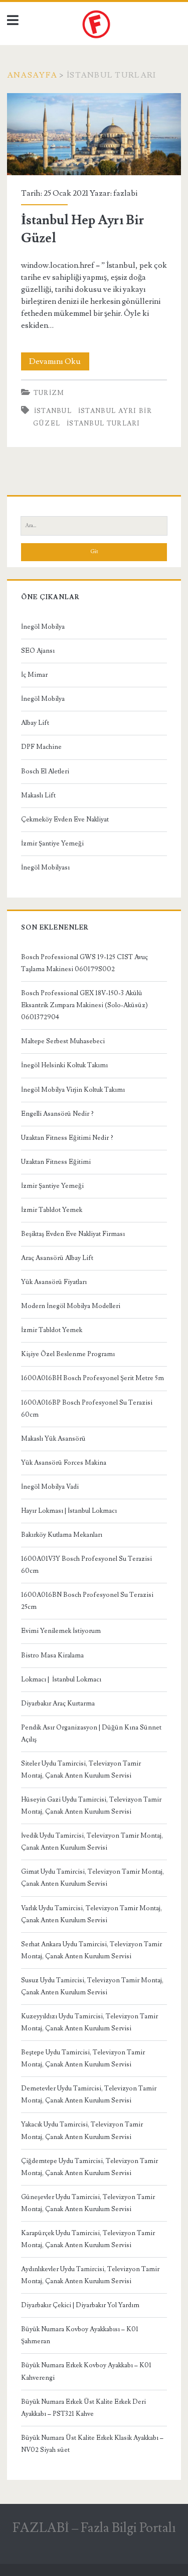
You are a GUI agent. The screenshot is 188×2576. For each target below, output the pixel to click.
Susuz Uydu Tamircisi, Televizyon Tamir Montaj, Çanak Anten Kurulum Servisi (92, 1986)
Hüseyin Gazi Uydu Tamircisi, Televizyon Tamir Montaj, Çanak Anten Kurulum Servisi (91, 1806)
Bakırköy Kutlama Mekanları (62, 1535)
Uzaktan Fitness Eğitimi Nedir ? (67, 1138)
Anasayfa (32, 75)
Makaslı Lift (38, 795)
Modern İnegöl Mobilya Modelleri (71, 1306)
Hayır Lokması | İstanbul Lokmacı (69, 1511)
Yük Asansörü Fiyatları (54, 1282)
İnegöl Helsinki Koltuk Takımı (64, 1065)
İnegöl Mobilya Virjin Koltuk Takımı (73, 1090)
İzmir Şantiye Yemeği (52, 843)
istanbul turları (104, 423)
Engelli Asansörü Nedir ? (57, 1114)
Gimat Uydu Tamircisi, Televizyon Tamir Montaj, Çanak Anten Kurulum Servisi (92, 1878)
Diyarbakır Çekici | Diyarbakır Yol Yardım (80, 2305)
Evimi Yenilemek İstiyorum (61, 1631)
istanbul (53, 411)
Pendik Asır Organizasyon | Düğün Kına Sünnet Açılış (91, 1734)
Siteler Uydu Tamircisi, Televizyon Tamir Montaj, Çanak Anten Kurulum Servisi (81, 1770)
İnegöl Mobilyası (45, 868)
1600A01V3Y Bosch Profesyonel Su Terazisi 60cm (86, 1565)
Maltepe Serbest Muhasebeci (63, 1041)
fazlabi (125, 193)
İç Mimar (34, 675)
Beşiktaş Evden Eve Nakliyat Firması (73, 1234)
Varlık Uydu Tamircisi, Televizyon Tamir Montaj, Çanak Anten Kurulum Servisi (91, 1914)
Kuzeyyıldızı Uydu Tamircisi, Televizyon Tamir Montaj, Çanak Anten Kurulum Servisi (89, 2022)
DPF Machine (41, 747)
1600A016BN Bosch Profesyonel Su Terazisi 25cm (87, 1601)
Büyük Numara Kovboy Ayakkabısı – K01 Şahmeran (80, 2335)
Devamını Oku (59, 363)
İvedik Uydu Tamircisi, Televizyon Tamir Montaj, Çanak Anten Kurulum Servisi (92, 1842)
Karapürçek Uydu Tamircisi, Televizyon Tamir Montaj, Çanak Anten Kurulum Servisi (88, 2239)
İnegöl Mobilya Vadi (50, 1487)
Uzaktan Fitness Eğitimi (56, 1162)
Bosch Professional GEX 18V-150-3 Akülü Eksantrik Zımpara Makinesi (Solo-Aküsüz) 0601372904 (84, 1005)
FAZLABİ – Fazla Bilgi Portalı (94, 2528)
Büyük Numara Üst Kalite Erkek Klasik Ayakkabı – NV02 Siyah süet (92, 2444)
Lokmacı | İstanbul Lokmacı (61, 1679)
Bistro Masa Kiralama (52, 1655)
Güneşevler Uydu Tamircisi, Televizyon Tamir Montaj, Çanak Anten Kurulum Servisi (88, 2203)
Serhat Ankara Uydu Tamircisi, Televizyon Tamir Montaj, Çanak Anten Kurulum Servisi (91, 1950)
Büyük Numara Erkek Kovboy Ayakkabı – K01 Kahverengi (86, 2371)
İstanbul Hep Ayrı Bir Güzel (94, 134)
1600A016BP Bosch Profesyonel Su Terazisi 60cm (87, 1409)
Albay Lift (35, 723)
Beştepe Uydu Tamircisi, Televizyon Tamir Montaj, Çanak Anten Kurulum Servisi (83, 2058)
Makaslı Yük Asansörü (53, 1439)
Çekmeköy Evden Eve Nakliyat (65, 819)
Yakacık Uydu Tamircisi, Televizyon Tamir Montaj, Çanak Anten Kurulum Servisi (82, 2130)
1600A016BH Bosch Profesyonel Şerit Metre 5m (92, 1378)
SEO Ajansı (38, 651)
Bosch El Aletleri (45, 771)
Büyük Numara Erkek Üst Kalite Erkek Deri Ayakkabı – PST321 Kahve (83, 2408)
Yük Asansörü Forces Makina (64, 1463)
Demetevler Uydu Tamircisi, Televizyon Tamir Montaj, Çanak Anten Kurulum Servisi (89, 2094)
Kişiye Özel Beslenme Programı (68, 1354)
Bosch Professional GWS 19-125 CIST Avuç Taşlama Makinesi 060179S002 (84, 963)
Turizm (49, 393)
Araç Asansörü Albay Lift (57, 1258)
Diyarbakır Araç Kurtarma (58, 1703)
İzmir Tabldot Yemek (52, 1210)
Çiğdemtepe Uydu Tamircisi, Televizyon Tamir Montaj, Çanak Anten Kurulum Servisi (89, 2167)
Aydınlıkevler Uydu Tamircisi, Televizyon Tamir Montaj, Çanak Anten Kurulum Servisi (90, 2275)
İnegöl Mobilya (43, 627)
